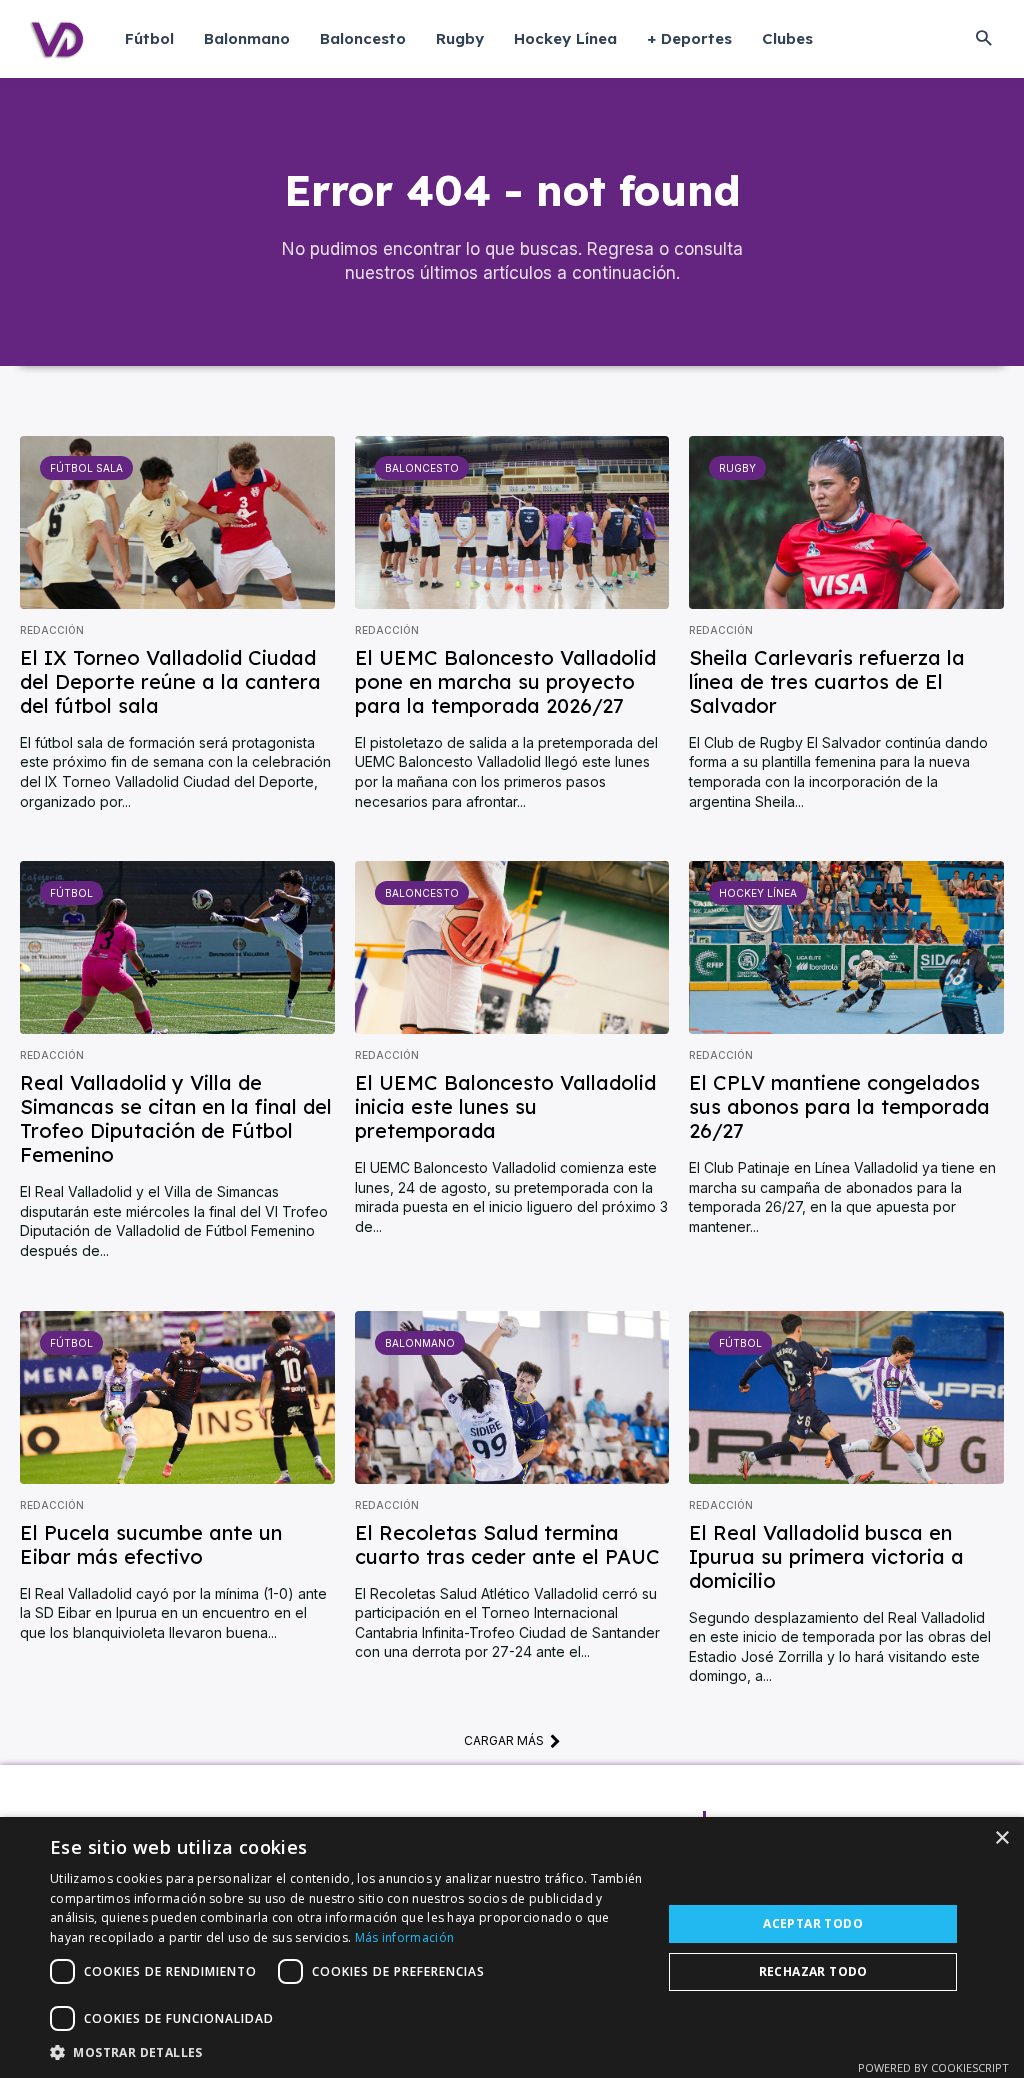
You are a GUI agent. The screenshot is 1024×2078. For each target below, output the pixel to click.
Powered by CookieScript (933, 2067)
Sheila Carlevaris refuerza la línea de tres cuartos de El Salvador (827, 681)
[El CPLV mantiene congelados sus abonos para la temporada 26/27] (846, 947)
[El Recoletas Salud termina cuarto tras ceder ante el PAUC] (512, 1397)
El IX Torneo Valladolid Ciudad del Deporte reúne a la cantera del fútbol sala (170, 681)
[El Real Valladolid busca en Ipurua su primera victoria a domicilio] (846, 1397)
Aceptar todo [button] (813, 1923)
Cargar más (504, 1740)
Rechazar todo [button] (813, 1971)
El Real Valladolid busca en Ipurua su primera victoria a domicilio (826, 1556)
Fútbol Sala (86, 468)
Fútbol (71, 893)
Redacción (52, 630)
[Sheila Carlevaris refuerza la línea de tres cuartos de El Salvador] (846, 522)
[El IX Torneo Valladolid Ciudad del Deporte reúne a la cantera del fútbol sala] (177, 522)
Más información (405, 1937)
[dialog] (512, 1947)
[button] (983, 39)
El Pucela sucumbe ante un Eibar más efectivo (151, 1544)
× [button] (1001, 1838)
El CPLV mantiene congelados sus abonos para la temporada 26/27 (839, 1106)
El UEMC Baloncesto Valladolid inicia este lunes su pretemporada (505, 1106)
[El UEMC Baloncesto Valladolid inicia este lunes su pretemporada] (512, 947)
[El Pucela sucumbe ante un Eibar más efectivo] (177, 1397)
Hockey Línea (758, 893)
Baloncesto (422, 468)
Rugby (737, 468)
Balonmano (420, 1343)
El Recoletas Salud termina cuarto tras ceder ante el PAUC (507, 1544)
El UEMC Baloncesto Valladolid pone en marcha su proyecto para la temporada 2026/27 (505, 681)
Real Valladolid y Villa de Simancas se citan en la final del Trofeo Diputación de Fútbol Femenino (176, 1118)
